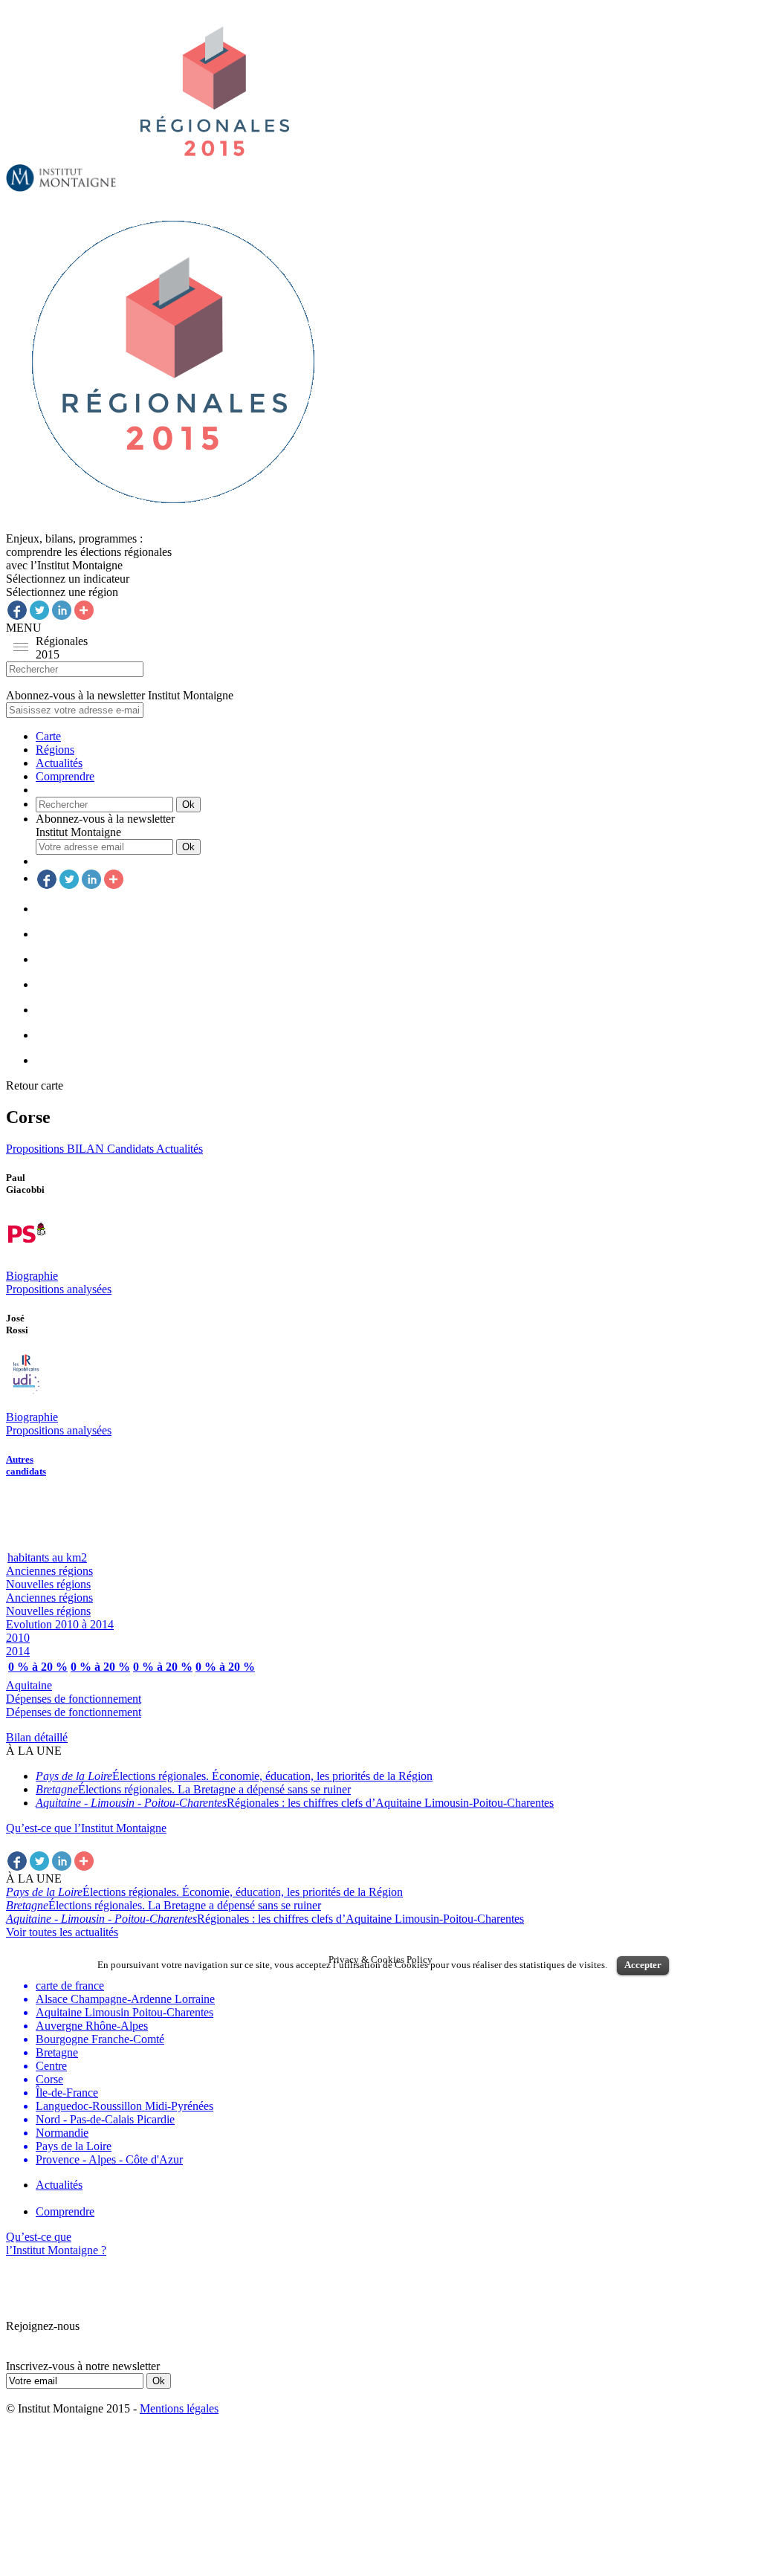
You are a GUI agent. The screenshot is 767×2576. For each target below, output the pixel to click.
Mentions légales (179, 2408)
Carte (48, 736)
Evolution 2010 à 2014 (60, 1624)
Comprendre (65, 776)
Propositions (36, 1149)
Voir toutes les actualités (62, 1932)
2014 (18, 1651)
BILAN (87, 1149)
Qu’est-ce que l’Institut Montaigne (86, 1828)
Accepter (643, 1965)
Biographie (32, 1276)
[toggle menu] (21, 647)
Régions (55, 750)
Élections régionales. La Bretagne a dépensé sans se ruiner (193, 1789)
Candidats (132, 1149)
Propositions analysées (59, 1289)
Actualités (59, 763)
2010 (18, 1638)
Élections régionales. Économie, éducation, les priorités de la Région (234, 1776)
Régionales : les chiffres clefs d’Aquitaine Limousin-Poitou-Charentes (295, 1803)
